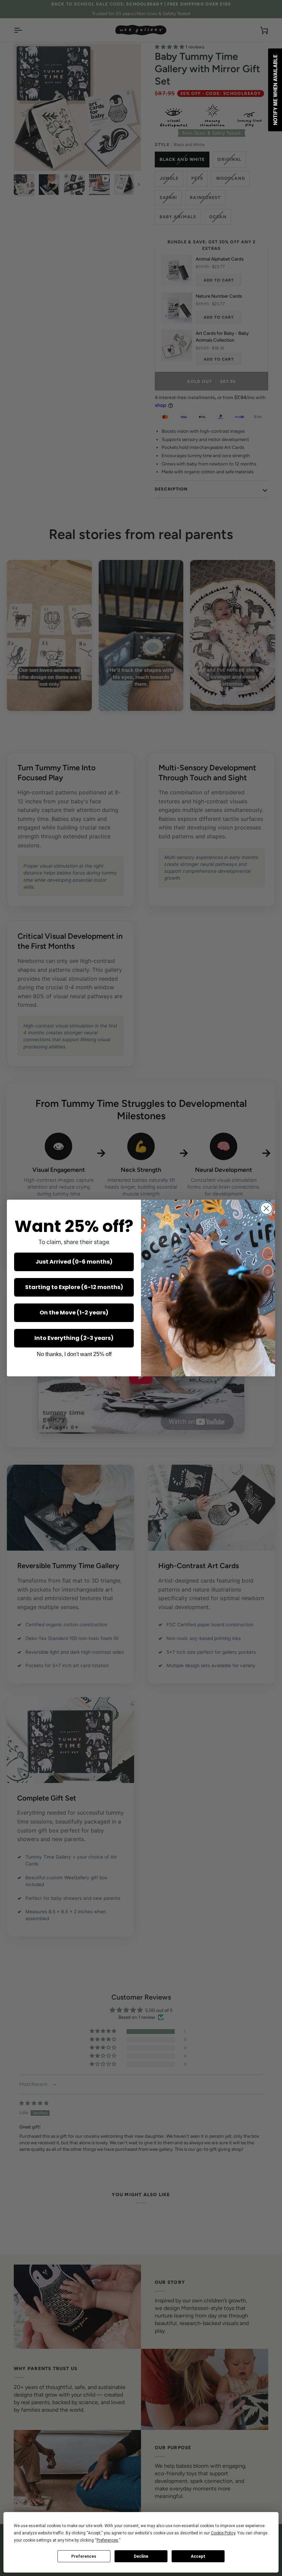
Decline (141, 2556)
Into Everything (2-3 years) (74, 1338)
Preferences (84, 2556)
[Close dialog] (266, 1208)
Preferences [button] (107, 2540)
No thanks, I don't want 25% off (74, 1354)
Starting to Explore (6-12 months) (74, 1287)
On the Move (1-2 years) (74, 1313)
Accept (198, 2556)
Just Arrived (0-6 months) (74, 1262)
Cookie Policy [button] (223, 2533)
